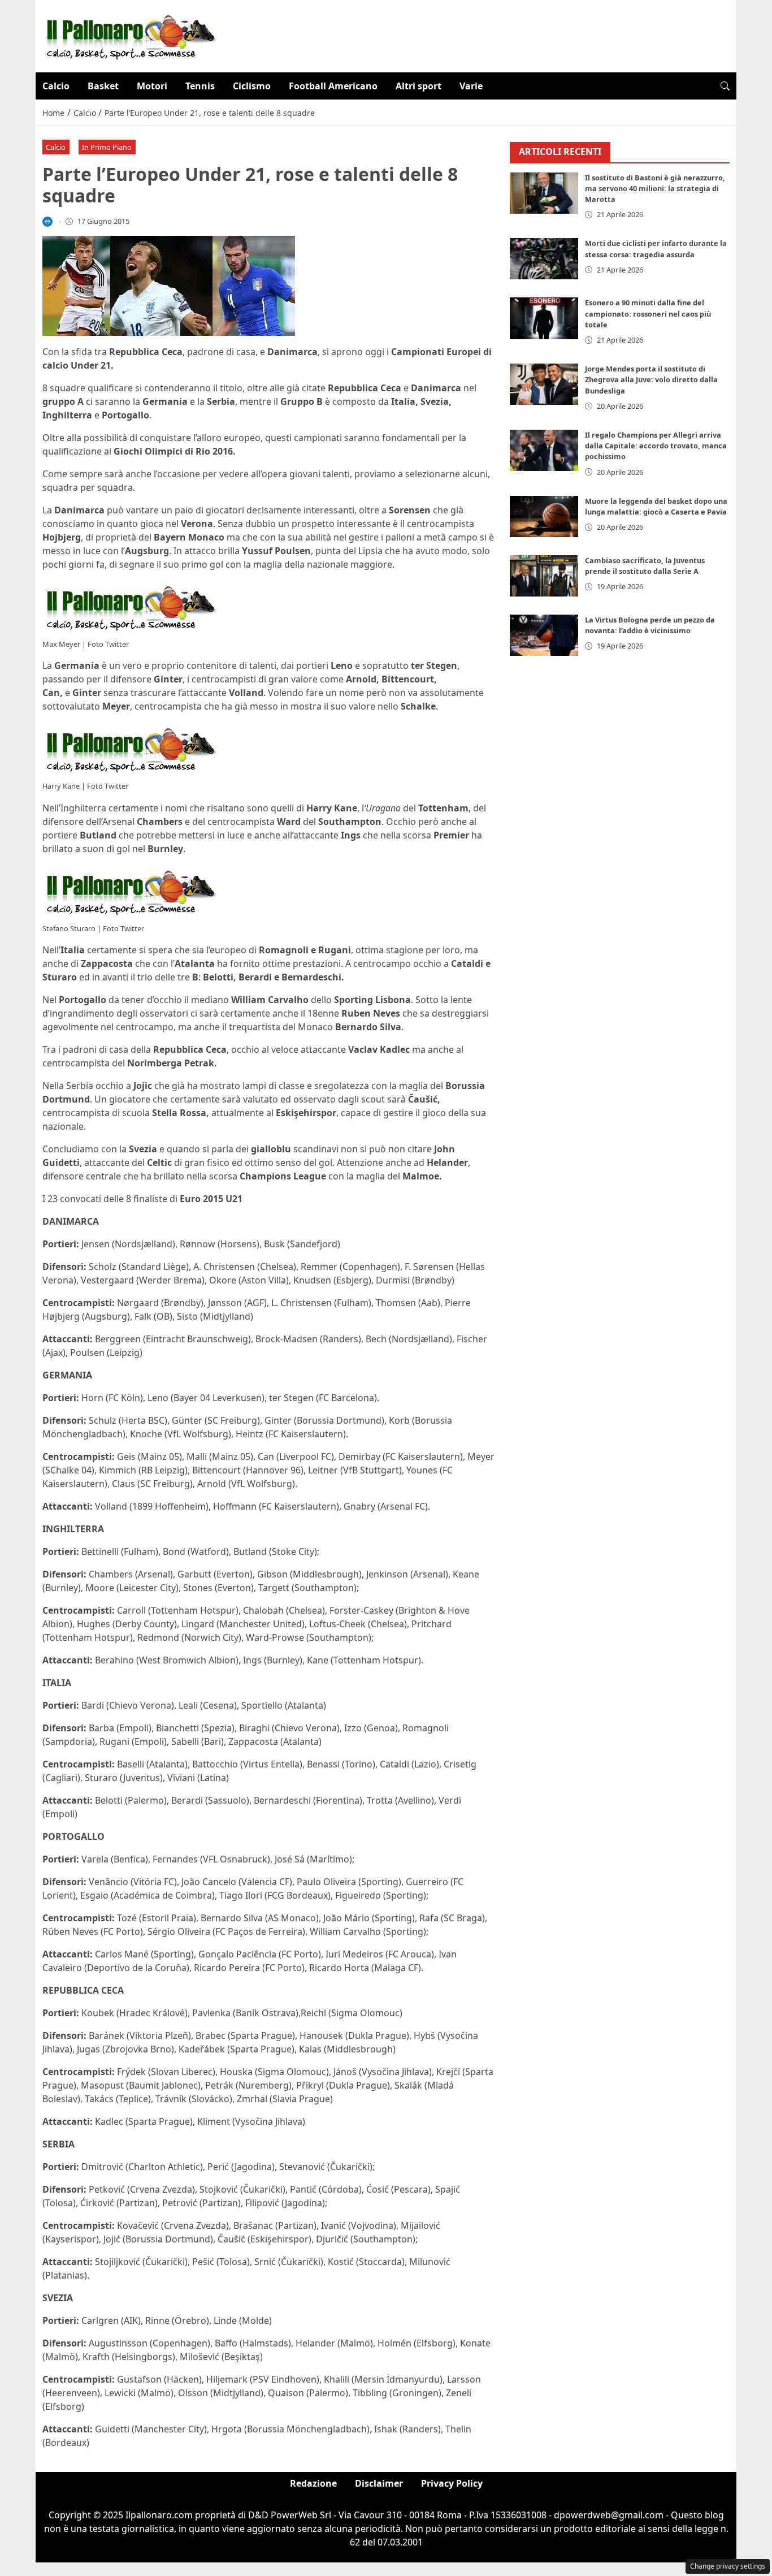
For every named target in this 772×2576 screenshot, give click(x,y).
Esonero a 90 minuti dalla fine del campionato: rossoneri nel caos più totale (648, 313)
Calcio (56, 86)
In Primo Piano (107, 147)
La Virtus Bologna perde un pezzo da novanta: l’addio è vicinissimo (650, 625)
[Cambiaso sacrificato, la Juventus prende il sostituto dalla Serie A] (544, 576)
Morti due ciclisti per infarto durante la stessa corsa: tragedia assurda (656, 248)
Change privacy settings (728, 2566)
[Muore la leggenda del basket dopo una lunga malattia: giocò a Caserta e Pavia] (544, 517)
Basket (103, 86)
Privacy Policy (452, 2483)
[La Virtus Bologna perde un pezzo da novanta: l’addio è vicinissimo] (544, 635)
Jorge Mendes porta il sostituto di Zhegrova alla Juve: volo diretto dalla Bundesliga (651, 379)
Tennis (200, 86)
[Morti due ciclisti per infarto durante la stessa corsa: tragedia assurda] (544, 259)
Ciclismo (252, 86)
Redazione (313, 2483)
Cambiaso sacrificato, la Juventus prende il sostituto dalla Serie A (645, 566)
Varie (471, 86)
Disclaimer (379, 2483)
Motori (152, 86)
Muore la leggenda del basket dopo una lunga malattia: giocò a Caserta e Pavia (656, 506)
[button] (725, 86)
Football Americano (333, 86)
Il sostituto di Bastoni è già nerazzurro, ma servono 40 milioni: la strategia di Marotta (655, 188)
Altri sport (418, 86)
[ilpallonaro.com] (130, 35)
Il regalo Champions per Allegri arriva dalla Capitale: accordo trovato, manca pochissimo (656, 446)
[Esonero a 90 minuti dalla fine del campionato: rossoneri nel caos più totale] (544, 318)
